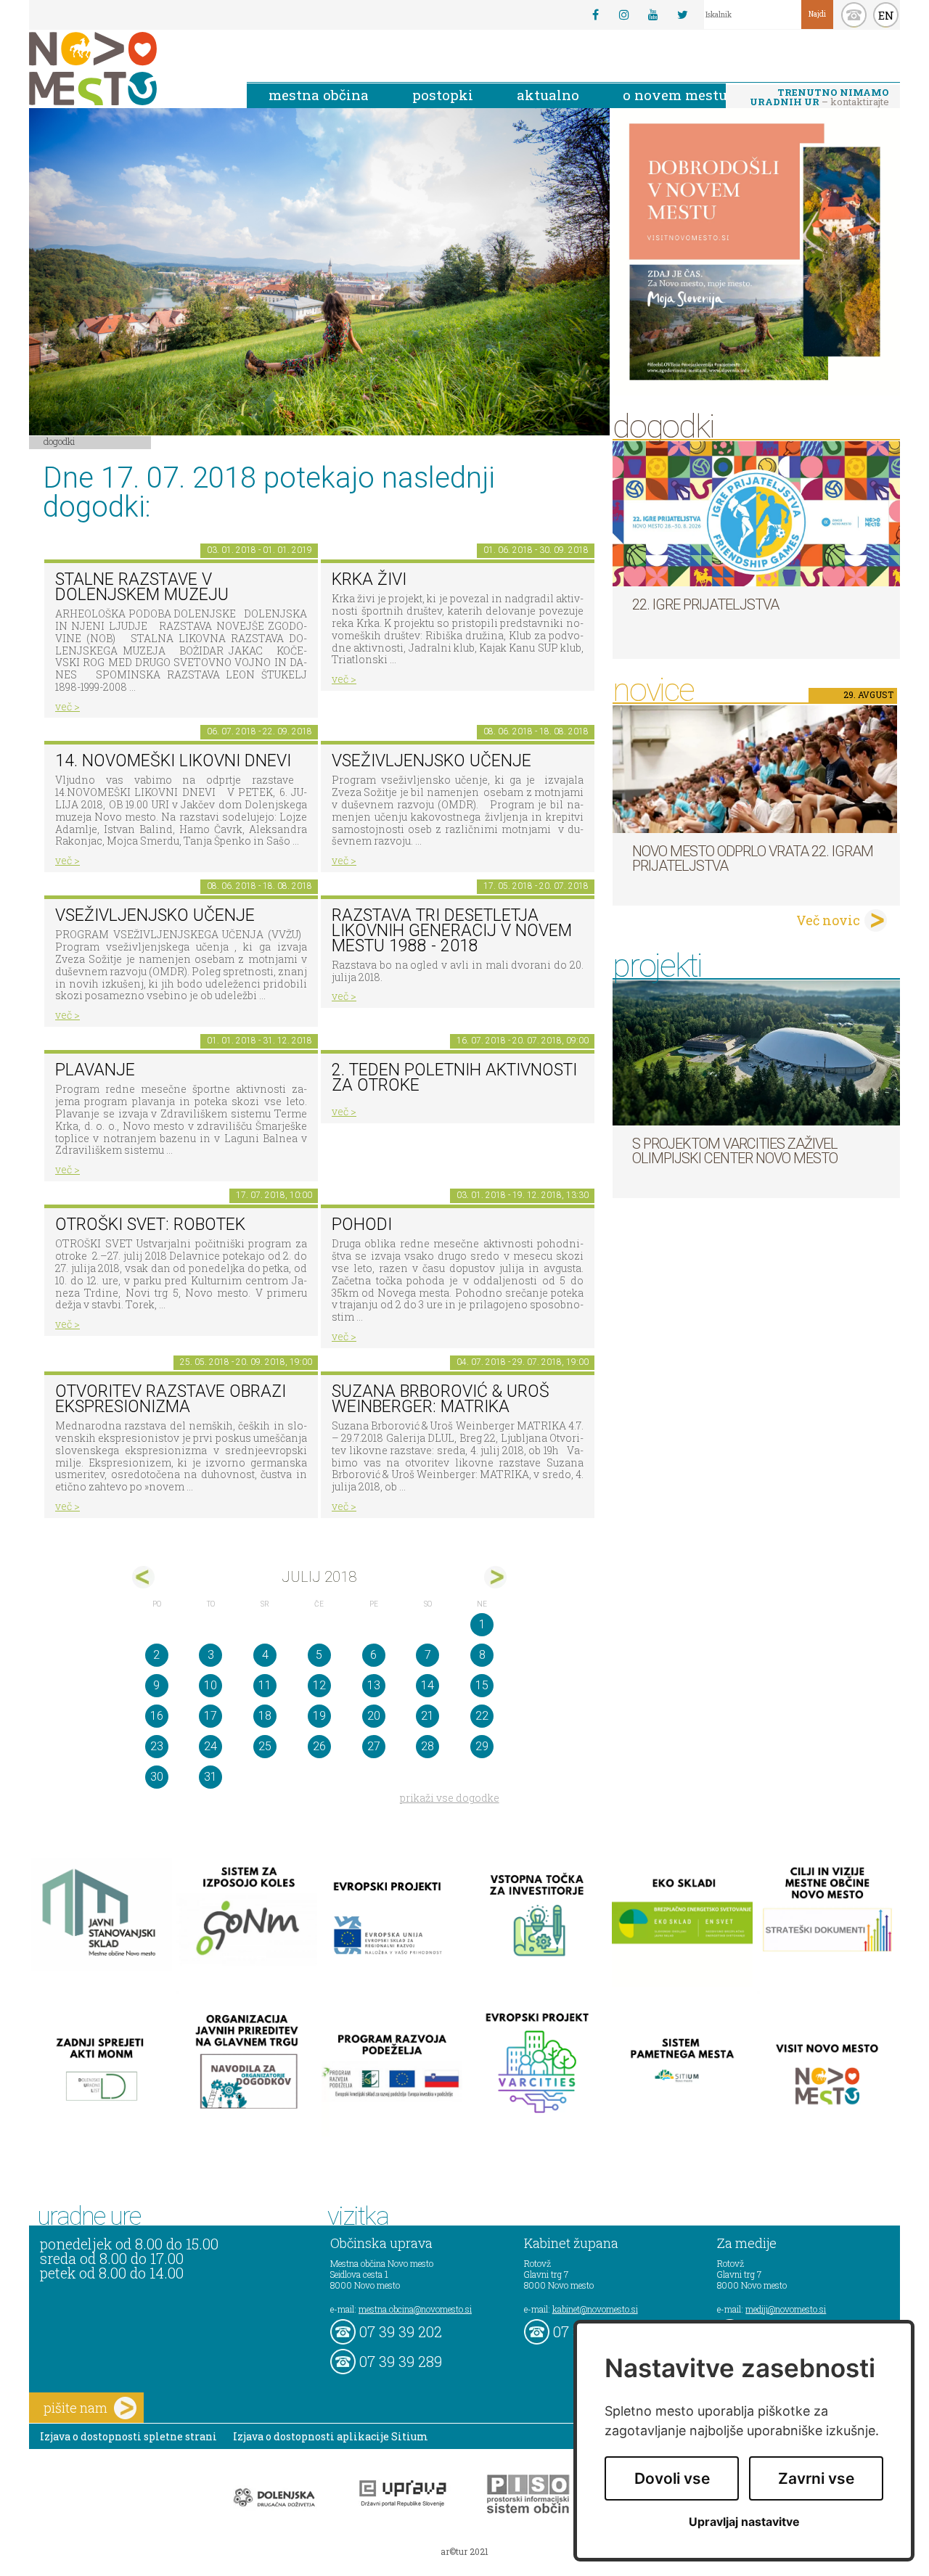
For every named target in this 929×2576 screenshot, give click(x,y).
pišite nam (75, 2408)
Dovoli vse (672, 2478)
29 (482, 1746)
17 (210, 1716)
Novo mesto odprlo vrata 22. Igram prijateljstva (753, 858)
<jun (143, 1577)
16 (157, 1716)
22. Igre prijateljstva (705, 604)
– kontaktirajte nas (819, 98)
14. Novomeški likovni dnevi (173, 761)
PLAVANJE (95, 1070)
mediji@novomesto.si (786, 2309)
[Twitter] (682, 15)
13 (374, 1685)
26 (319, 1746)
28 (427, 1746)
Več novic (828, 920)
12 (319, 1685)
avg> (495, 1577)
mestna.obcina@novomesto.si (415, 2309)
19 (319, 1716)
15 (482, 1685)
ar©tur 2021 (464, 2551)
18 (265, 1716)
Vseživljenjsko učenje (431, 761)
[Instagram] (624, 15)
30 (157, 1777)
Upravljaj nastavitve (744, 2522)
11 (265, 1685)
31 (210, 1777)
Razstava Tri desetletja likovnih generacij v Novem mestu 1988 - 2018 (452, 930)
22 (482, 1716)
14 (427, 1685)
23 (157, 1746)
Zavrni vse (816, 2478)
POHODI (362, 1225)
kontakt (854, 15)
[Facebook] (595, 15)
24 (210, 1746)
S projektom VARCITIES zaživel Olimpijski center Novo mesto (735, 1151)
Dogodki (60, 441)
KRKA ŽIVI (369, 579)
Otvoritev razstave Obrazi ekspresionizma (171, 1399)
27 (374, 1746)
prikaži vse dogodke (450, 1798)
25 (265, 1746)
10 (210, 1685)
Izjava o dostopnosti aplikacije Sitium (331, 2436)
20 (374, 1716)
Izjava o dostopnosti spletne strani (128, 2436)
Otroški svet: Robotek (150, 1225)
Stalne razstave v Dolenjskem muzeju (142, 587)
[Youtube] (653, 15)
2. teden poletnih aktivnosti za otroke (454, 1078)
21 (427, 1716)
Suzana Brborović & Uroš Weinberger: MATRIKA (441, 1399)
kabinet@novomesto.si (595, 2309)
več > (67, 706)
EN (886, 15)
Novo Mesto (127, 69)
